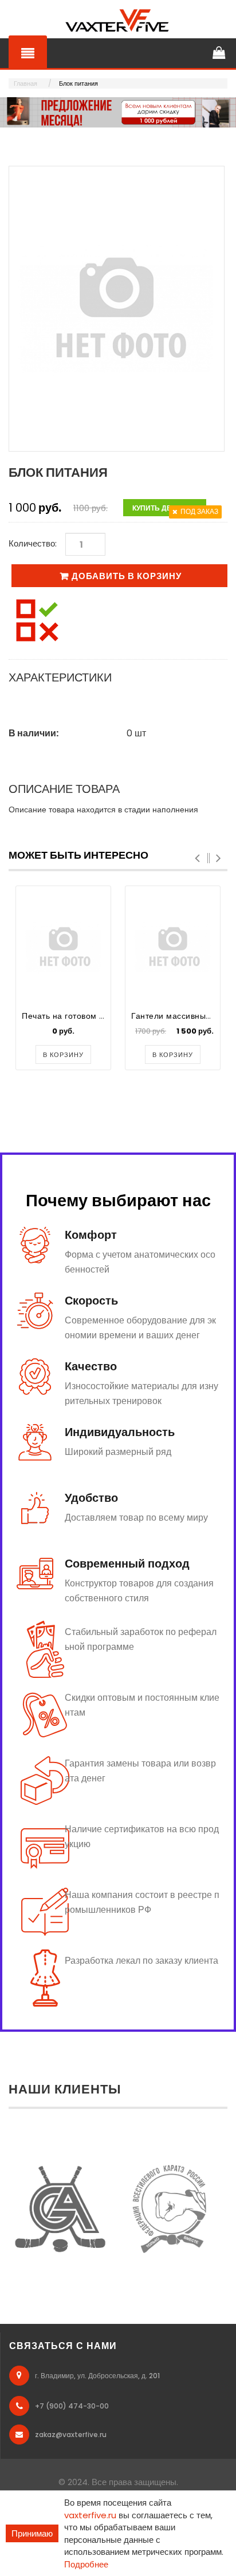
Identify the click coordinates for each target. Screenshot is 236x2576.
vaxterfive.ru (90, 2515)
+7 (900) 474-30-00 (72, 2406)
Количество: (33, 543)
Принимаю (32, 2533)
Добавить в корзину (127, 576)
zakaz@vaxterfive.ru (71, 2435)
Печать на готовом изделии (77, 1016)
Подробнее (86, 2564)
